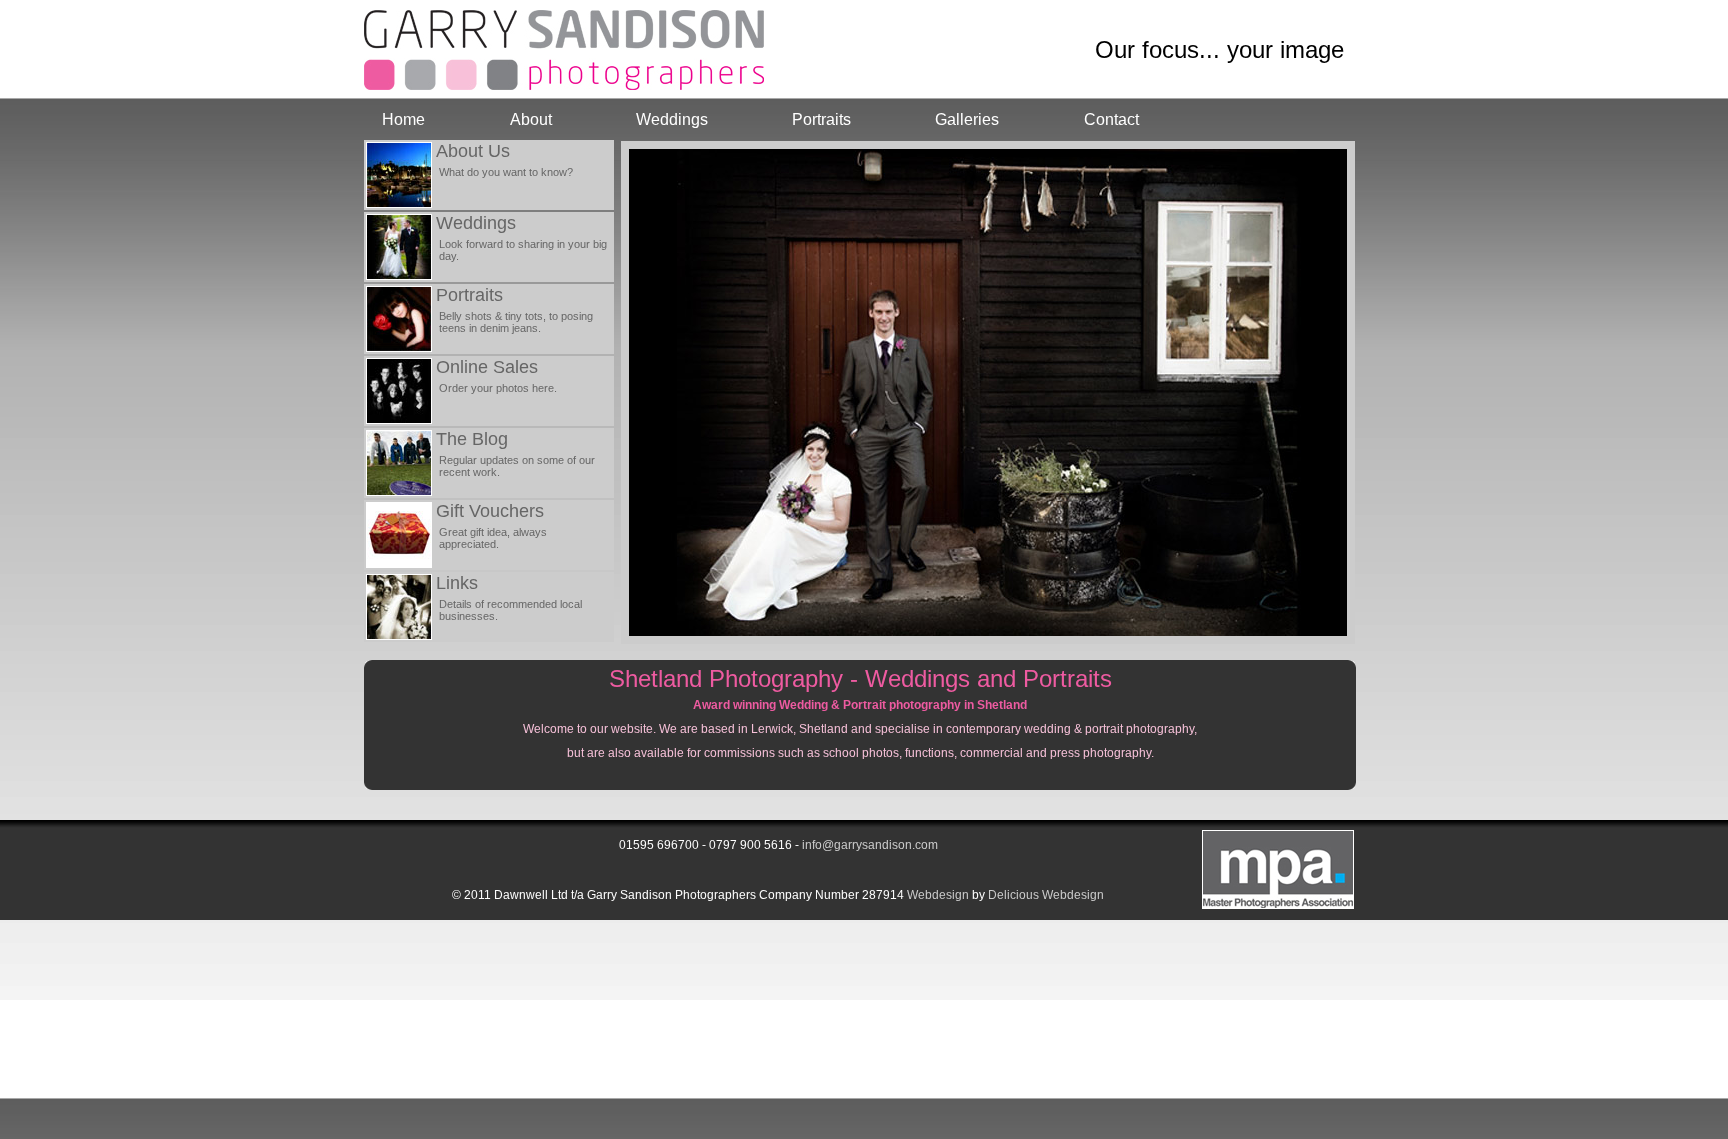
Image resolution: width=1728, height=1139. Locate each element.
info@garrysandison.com (870, 845)
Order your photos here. (498, 388)
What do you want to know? (506, 172)
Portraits (821, 119)
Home (403, 119)
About (531, 119)
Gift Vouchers (490, 511)
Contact (1111, 119)
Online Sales (487, 367)
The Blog (472, 439)
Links (457, 583)
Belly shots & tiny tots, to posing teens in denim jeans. (516, 322)
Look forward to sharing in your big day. (523, 250)
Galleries (967, 119)
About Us (473, 151)
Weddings (672, 119)
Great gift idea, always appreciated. (493, 538)
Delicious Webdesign (1046, 895)
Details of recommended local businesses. (510, 610)
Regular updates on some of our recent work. (517, 466)
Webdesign (938, 895)
